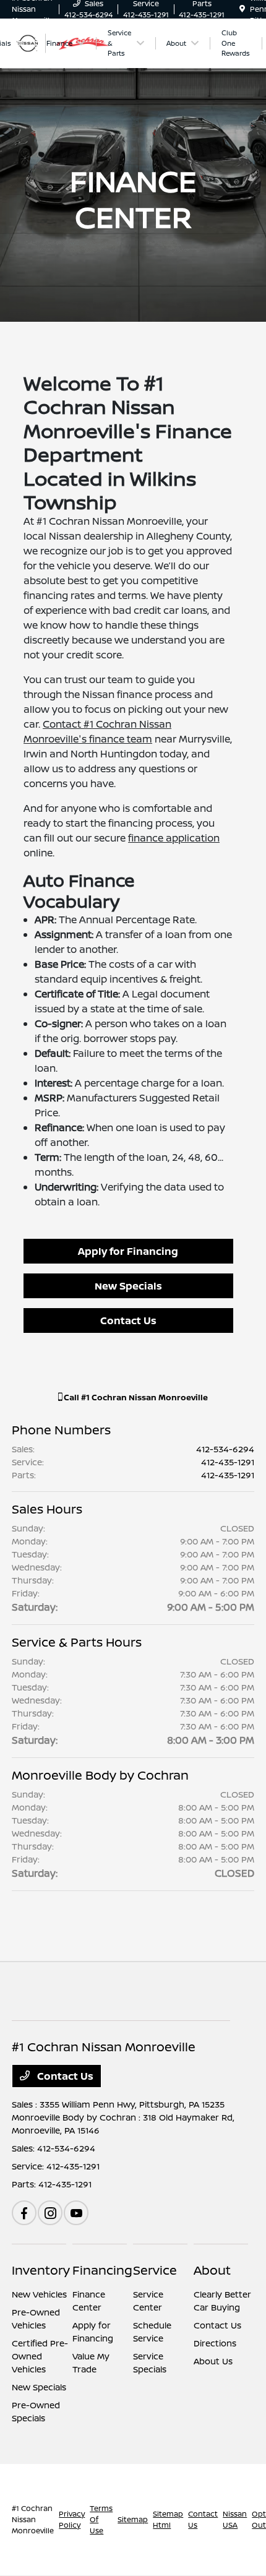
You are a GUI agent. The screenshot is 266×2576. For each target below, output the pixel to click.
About (212, 2270)
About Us (213, 2361)
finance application (174, 838)
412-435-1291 (228, 1462)
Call (135, 1397)
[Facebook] (24, 2213)
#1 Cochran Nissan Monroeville (33, 2519)
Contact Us (128, 1320)
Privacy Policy (72, 2519)
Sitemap (133, 2519)
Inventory (41, 2270)
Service (155, 2270)
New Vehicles (39, 2294)
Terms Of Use (101, 2519)
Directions (215, 2343)
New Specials (128, 1286)
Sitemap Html (168, 2519)
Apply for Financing (128, 1251)
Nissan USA (235, 2519)
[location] (242, 9)
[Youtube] (76, 2213)
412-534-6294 (225, 1449)
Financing (102, 2270)
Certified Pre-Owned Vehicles (40, 2356)
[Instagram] (50, 2213)
